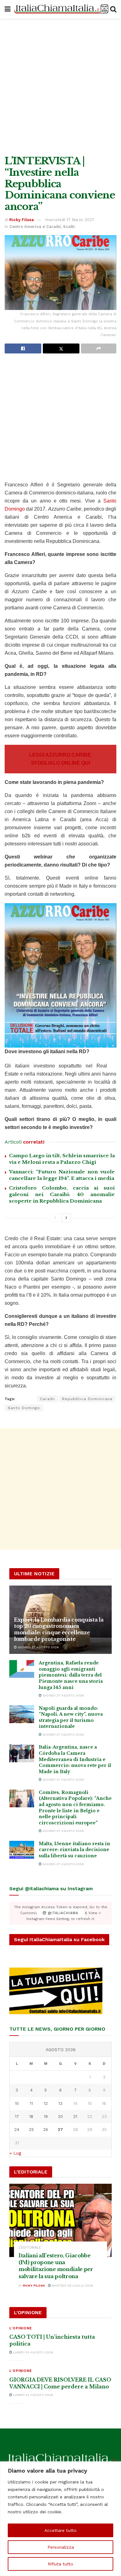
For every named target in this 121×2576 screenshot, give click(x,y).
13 (60, 2103)
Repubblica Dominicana (87, 1399)
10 (17, 2103)
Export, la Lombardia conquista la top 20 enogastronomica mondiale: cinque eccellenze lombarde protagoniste (59, 1629)
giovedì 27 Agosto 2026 (38, 1647)
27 (60, 2130)
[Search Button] (113, 9)
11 (31, 2103)
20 (60, 2116)
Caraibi (47, 1399)
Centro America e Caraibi (35, 227)
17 (17, 2116)
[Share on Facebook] (23, 348)
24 (17, 2130)
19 (46, 2116)
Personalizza (61, 2547)
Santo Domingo (24, 1408)
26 (46, 2130)
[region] (60, 2519)
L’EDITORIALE (30, 2248)
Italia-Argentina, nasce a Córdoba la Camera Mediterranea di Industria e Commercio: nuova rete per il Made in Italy (75, 1759)
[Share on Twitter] (61, 348)
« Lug (15, 2153)
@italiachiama (62, 1913)
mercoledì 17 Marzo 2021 (69, 220)
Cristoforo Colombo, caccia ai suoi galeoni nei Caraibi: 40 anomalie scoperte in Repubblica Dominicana (62, 1194)
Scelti (69, 227)
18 (31, 2116)
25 (31, 2130)
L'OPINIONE (21, 2328)
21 (75, 2116)
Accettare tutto (60, 2530)
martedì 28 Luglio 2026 (72, 2285)
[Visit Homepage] (60, 9)
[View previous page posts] (55, 1218)
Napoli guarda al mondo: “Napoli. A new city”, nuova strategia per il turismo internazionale (71, 1717)
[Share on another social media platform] (99, 348)
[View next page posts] (66, 1218)
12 (46, 2103)
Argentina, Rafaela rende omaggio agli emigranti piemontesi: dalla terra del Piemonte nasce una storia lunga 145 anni (71, 1675)
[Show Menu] (8, 9)
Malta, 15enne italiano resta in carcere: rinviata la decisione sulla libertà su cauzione (74, 1850)
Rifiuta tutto (60, 2564)
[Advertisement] (60, 85)
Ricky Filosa (22, 220)
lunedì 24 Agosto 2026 (33, 2352)
